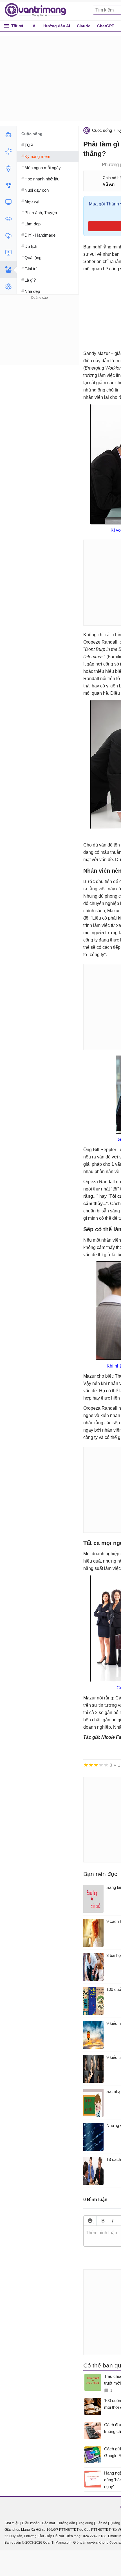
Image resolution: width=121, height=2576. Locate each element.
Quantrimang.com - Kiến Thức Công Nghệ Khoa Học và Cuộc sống (38, 10)
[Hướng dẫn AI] (8, 168)
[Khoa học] (8, 286)
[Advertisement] (39, 336)
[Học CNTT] (8, 219)
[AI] (8, 135)
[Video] (8, 253)
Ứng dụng (85, 2523)
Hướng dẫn (66, 2523)
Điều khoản (31, 2523)
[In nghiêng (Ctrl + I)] (113, 2221)
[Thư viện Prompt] (8, 151)
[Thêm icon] (90, 2221)
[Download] (8, 236)
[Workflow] (8, 185)
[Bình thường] (96, 1765)
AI (35, 26)
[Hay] (101, 1765)
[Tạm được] (91, 1765)
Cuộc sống (102, 130)
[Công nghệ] (8, 202)
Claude (84, 26)
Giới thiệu (12, 2523)
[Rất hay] (106, 1765)
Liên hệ (101, 2523)
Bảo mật (49, 2523)
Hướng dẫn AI (57, 26)
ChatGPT (106, 26)
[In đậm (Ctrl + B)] (103, 2221)
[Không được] (86, 1765)
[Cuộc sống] (8, 270)
